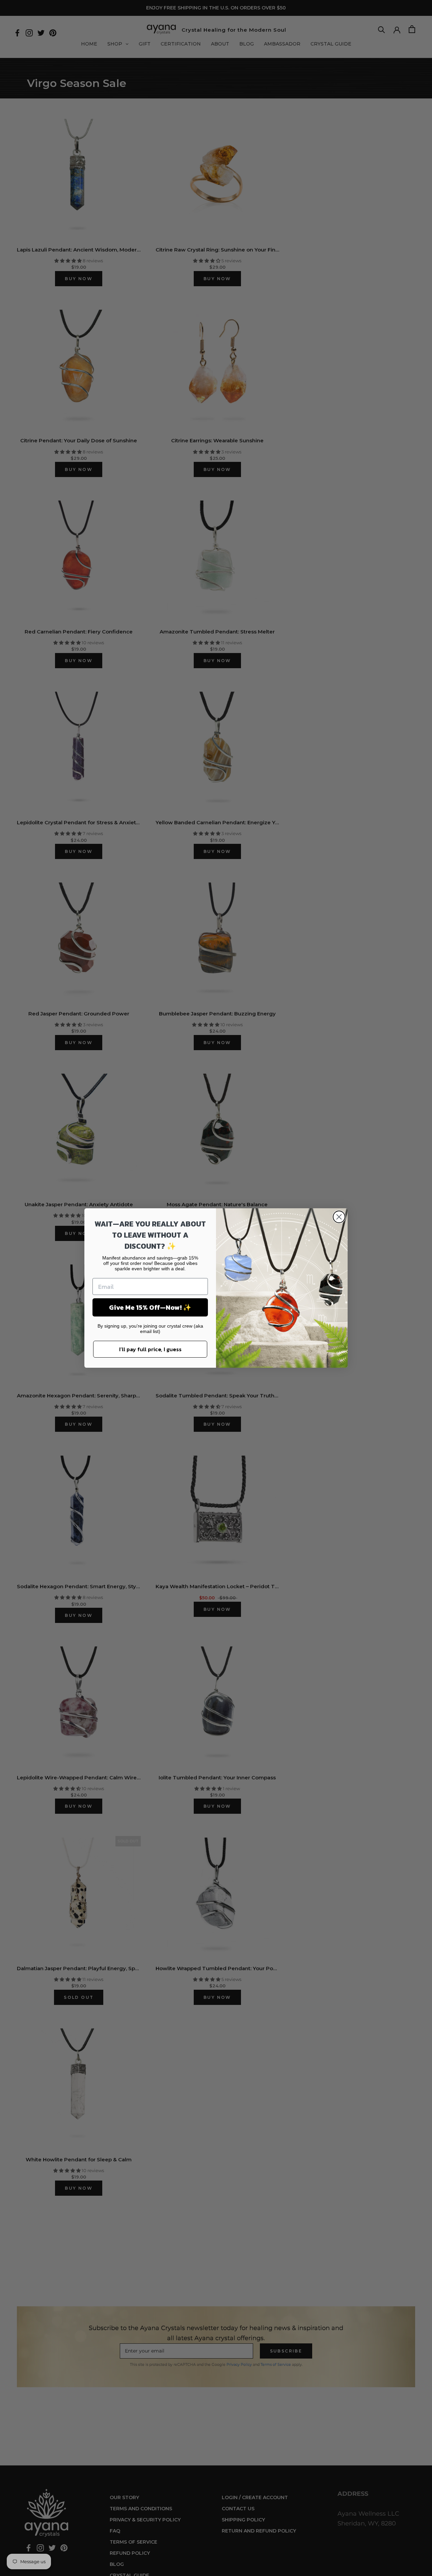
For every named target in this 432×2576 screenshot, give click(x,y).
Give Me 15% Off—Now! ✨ (150, 1307)
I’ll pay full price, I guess (150, 1349)
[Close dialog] (339, 1217)
